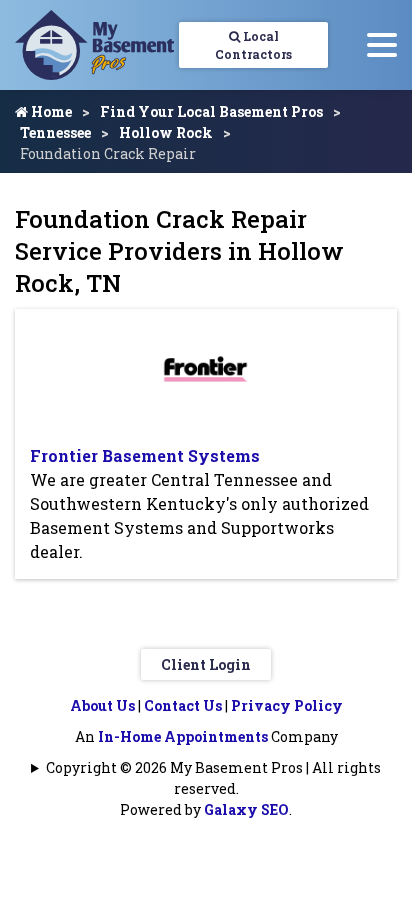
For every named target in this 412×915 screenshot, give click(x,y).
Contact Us (183, 705)
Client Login (206, 664)
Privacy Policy (287, 705)
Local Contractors (253, 45)
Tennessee (55, 132)
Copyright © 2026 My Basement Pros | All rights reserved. (213, 778)
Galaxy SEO (246, 809)
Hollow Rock (166, 132)
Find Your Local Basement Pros (211, 111)
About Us (102, 705)
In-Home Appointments (183, 736)
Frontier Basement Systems (145, 455)
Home (50, 111)
